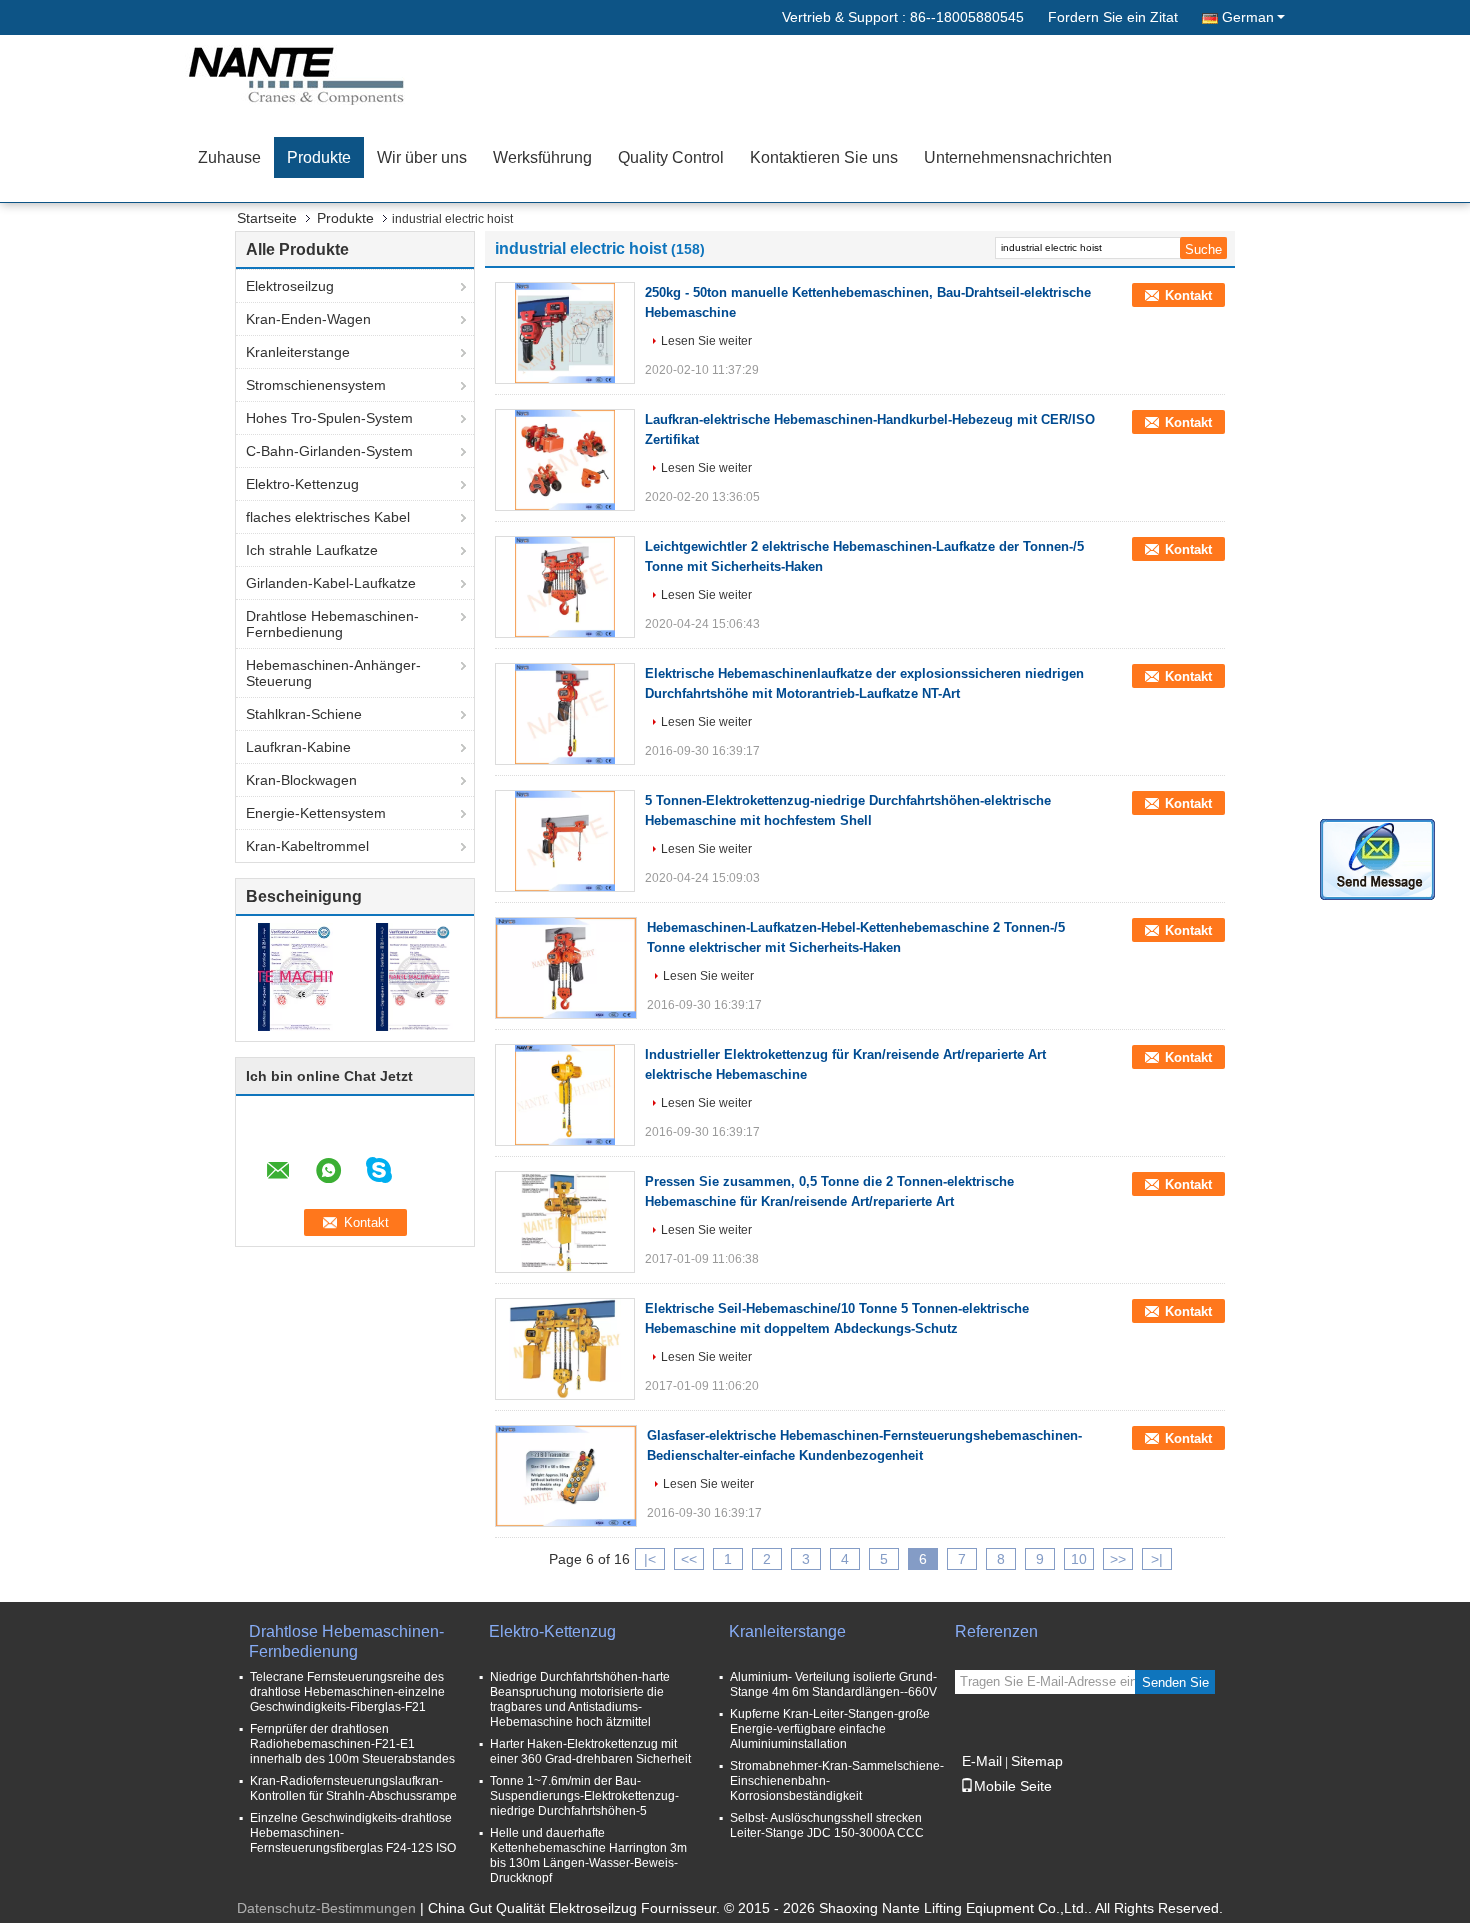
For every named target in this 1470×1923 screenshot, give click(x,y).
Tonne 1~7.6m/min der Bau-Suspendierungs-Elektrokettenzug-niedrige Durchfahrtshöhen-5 (584, 1796)
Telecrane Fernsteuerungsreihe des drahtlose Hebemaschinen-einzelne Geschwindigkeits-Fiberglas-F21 (347, 1692)
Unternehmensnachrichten (1018, 157)
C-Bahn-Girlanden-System (329, 451)
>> (1118, 1559)
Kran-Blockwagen (301, 780)
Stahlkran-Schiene (304, 714)
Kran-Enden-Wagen (308, 319)
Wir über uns (422, 157)
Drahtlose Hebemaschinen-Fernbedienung (332, 624)
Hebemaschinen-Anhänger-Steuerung (333, 673)
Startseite (267, 218)
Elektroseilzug (290, 286)
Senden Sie (1175, 1682)
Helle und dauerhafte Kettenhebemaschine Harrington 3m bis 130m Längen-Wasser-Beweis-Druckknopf (588, 1855)
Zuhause (229, 157)
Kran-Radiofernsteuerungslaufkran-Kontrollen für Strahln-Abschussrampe (353, 1788)
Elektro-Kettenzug (302, 484)
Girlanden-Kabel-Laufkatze (331, 583)
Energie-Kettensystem (316, 813)
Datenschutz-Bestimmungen (326, 1908)
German (1248, 17)
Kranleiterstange (298, 352)
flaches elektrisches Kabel (328, 517)
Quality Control (671, 157)
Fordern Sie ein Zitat (1113, 17)
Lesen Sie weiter (706, 341)
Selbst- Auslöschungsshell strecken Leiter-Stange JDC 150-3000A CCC (827, 1825)
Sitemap (1037, 1761)
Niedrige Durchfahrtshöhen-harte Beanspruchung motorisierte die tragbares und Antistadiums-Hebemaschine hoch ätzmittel (580, 1699)
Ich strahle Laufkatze (312, 550)
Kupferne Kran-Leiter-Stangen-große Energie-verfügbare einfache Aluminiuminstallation (830, 1729)
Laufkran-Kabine (298, 747)
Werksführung (542, 157)
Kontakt (1188, 295)
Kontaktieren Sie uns (824, 157)
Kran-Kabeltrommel (307, 846)
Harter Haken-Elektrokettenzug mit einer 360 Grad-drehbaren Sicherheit (590, 1751)
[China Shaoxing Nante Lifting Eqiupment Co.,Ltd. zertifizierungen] (295, 976)
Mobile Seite (1013, 1786)
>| (1157, 1559)
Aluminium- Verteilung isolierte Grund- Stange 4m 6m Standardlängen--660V (833, 1684)
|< (650, 1559)
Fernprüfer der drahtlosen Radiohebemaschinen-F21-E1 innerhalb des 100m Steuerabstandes (352, 1744)
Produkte (319, 157)
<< (689, 1559)
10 (1079, 1559)
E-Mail (982, 1761)
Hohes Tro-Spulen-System (329, 418)
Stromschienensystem (316, 385)
